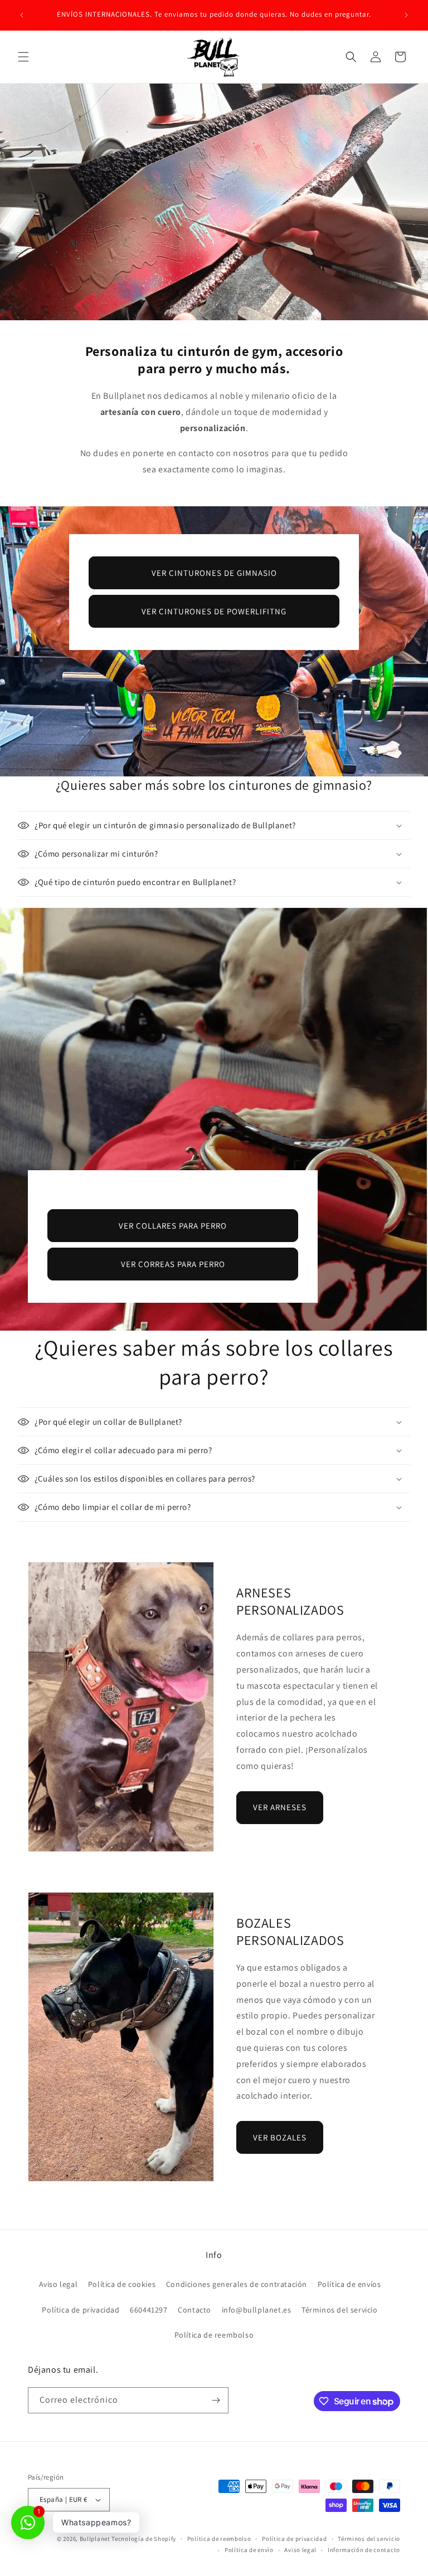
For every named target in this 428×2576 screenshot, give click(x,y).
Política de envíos (349, 2284)
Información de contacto (364, 2550)
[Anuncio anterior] (22, 15)
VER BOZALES (280, 2137)
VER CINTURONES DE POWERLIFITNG (214, 611)
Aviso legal (59, 2284)
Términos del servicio (340, 2310)
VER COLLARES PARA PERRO (173, 1226)
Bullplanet (95, 2539)
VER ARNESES (280, 1807)
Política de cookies (122, 2284)
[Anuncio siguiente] (406, 15)
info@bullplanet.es (257, 2310)
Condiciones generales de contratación (237, 2284)
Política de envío (249, 2550)
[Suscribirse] (216, 2400)
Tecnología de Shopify (144, 2539)
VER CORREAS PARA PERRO (173, 1264)
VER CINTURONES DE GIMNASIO (214, 573)
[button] (23, 57)
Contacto (194, 2310)
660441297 (149, 2310)
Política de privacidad (81, 2310)
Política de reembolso (214, 2335)
